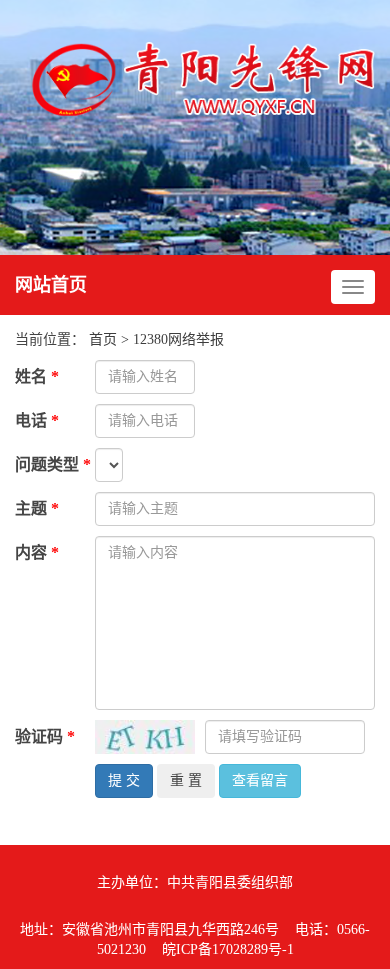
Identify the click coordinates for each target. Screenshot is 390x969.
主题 (37, 508)
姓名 (37, 376)
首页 (103, 339)
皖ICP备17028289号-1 (228, 949)
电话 (37, 420)
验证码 (45, 736)
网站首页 (51, 285)
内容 (37, 552)
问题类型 (53, 464)
